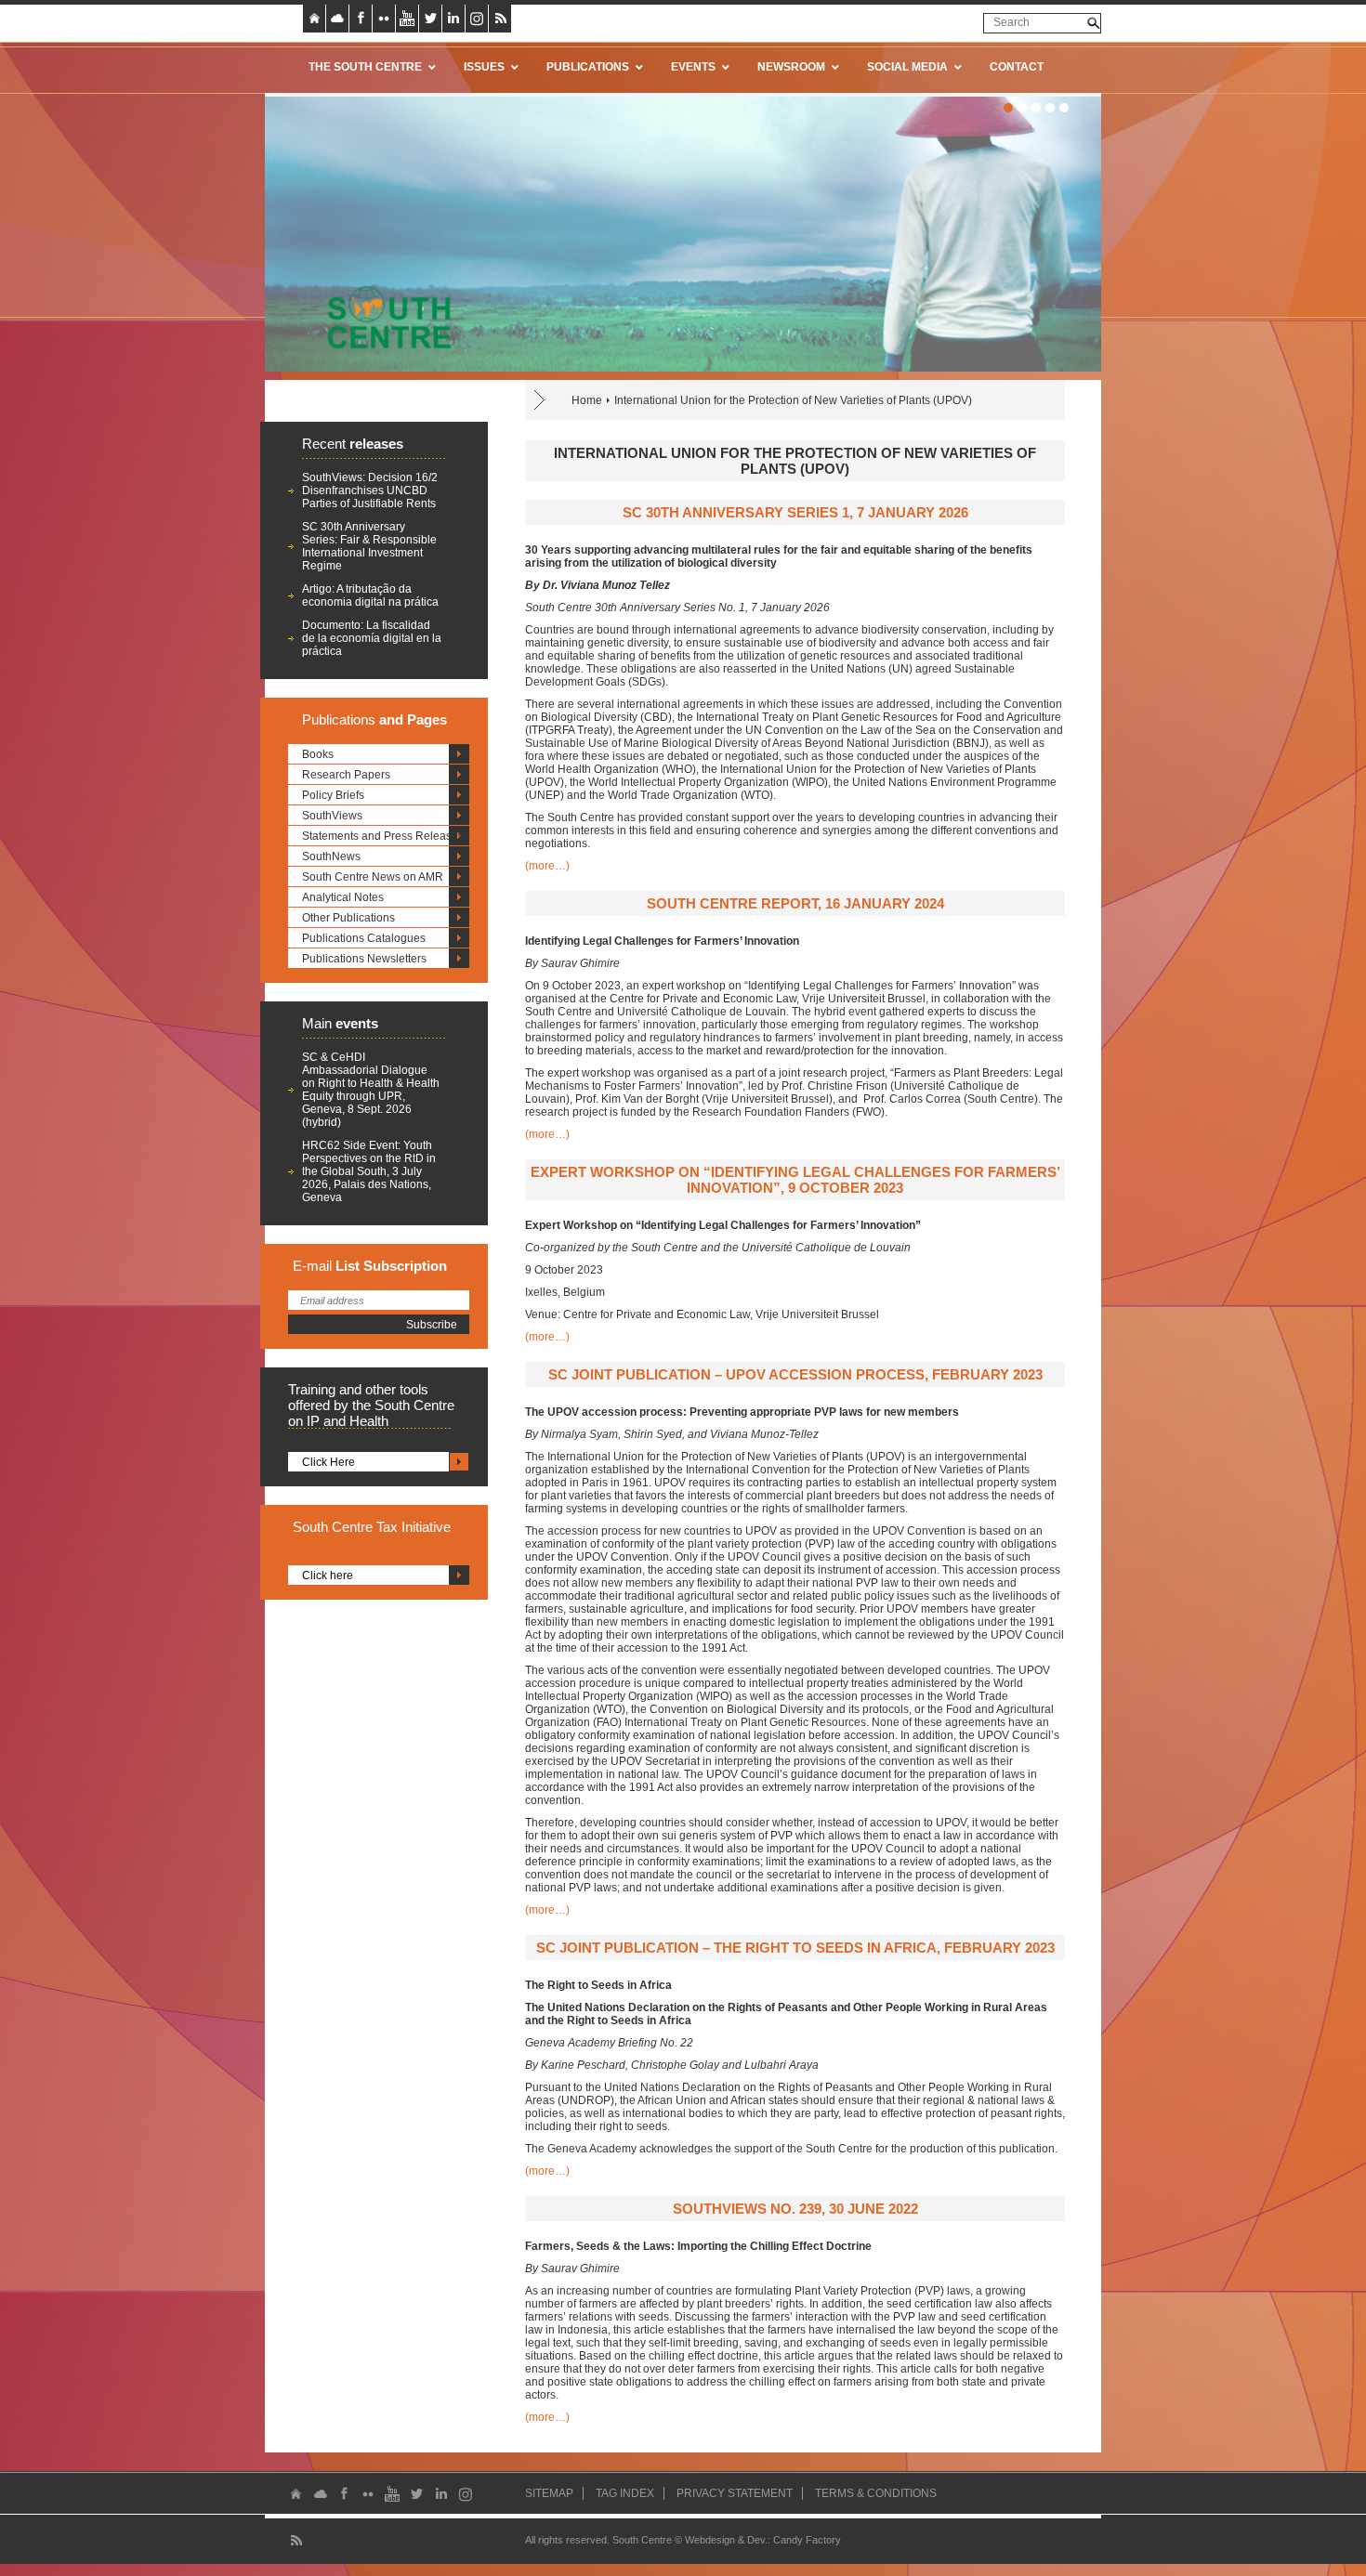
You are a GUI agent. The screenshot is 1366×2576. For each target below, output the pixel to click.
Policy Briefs (333, 795)
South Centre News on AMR (373, 877)
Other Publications (348, 918)
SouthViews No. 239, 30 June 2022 (795, 2209)
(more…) (547, 866)
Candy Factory (807, 2540)
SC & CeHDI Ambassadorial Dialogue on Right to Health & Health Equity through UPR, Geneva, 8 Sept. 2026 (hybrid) (371, 1090)
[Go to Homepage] (383, 317)
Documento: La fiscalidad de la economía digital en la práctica (372, 638)
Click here (328, 1576)
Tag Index (625, 2493)
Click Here (328, 1462)
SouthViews (332, 816)
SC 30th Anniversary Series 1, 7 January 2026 (795, 512)
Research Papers (346, 775)
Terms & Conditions (876, 2493)
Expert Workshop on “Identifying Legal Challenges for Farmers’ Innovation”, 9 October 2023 (795, 1180)
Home (587, 400)
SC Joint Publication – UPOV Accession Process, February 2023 (795, 1374)
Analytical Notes (343, 897)
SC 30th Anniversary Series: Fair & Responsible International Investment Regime (369, 546)
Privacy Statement (735, 2493)
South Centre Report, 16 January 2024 (795, 903)
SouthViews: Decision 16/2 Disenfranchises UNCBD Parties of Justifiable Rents (370, 490)
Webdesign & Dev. (726, 2540)
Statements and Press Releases (383, 836)
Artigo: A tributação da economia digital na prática (370, 595)
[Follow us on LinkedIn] (453, 19)
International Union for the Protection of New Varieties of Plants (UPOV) (793, 400)
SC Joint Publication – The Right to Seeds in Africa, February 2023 (795, 1948)
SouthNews (331, 856)
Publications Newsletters (364, 959)
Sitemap (549, 2493)
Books (318, 754)
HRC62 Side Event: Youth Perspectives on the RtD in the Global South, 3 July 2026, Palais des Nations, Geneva (369, 1171)
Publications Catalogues (364, 938)
